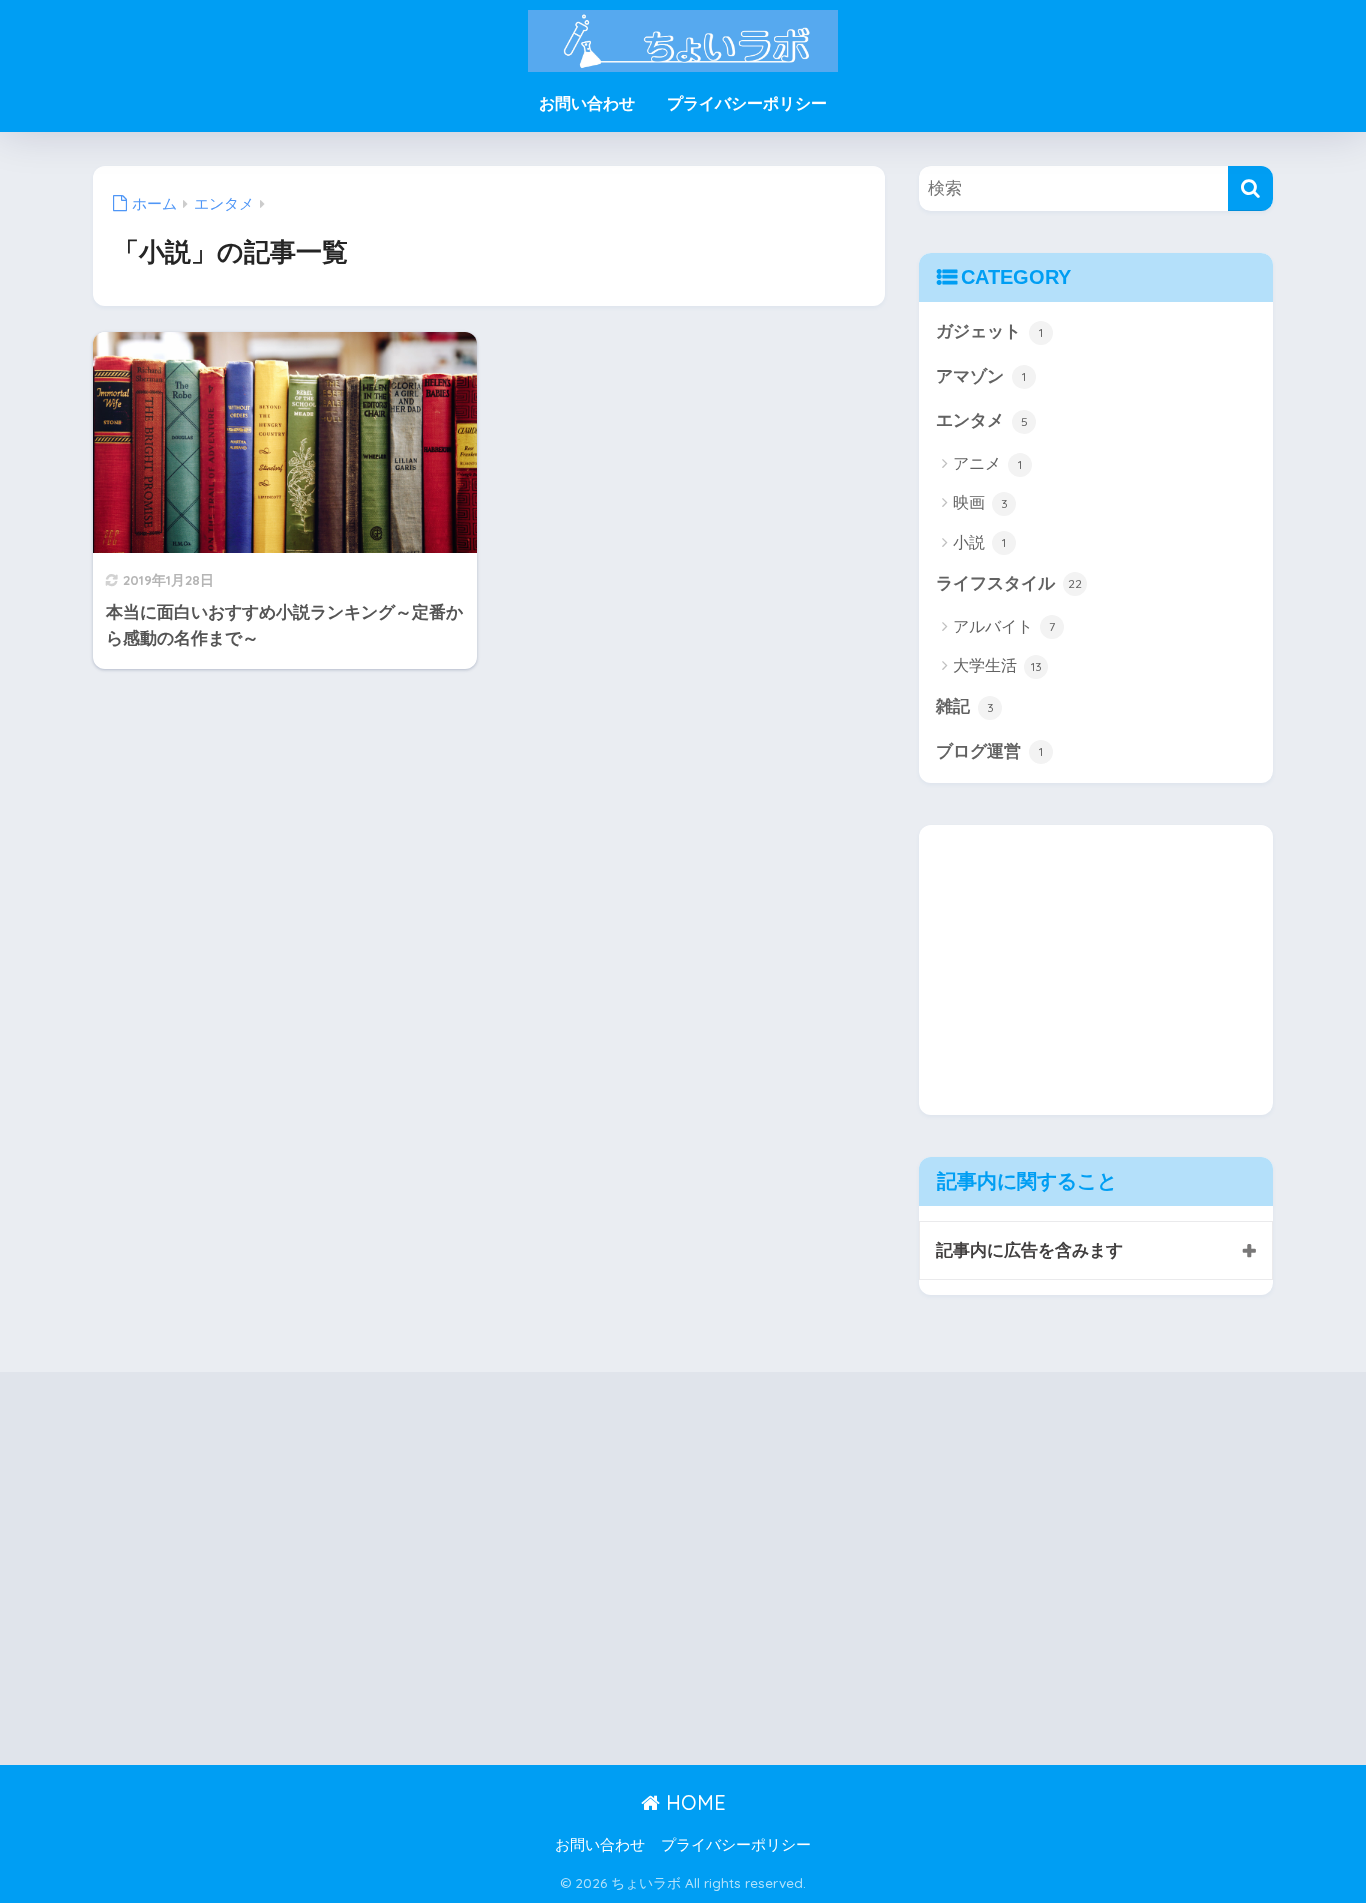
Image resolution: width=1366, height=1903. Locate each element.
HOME (693, 1802)
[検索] (1250, 188)
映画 (980, 502)
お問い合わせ (587, 103)
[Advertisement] (1087, 965)
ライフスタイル (1009, 583)
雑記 (965, 706)
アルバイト (1004, 626)
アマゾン (981, 376)
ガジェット (989, 331)
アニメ (987, 463)
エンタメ (982, 420)
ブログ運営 (989, 751)
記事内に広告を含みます (1029, 1250)
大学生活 (997, 665)
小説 (979, 542)
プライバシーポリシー (747, 103)
